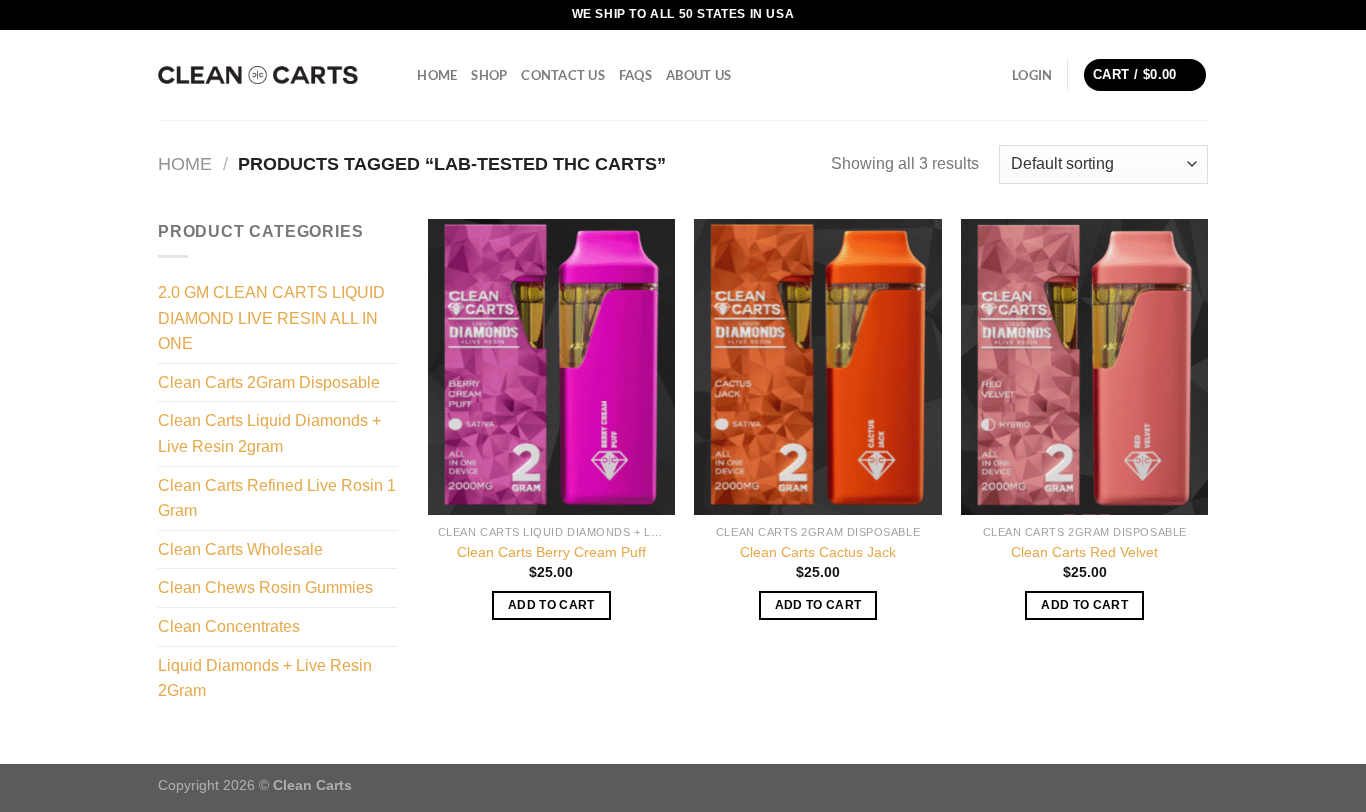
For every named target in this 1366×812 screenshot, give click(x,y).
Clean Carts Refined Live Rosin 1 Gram (277, 498)
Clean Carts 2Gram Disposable (269, 382)
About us (698, 75)
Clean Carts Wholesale (240, 549)
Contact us (563, 75)
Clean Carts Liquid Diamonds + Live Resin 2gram (269, 433)
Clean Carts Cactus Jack (818, 552)
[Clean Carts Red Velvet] (1084, 367)
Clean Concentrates (229, 626)
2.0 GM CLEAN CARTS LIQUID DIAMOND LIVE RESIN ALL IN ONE (271, 318)
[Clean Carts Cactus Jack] (817, 367)
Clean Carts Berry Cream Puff (551, 552)
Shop (489, 75)
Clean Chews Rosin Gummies (265, 587)
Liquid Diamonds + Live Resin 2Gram (265, 678)
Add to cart (551, 605)
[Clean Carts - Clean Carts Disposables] (258, 75)
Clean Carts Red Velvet (1084, 552)
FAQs (635, 75)
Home (437, 75)
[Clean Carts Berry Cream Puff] (551, 367)
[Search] (395, 75)
